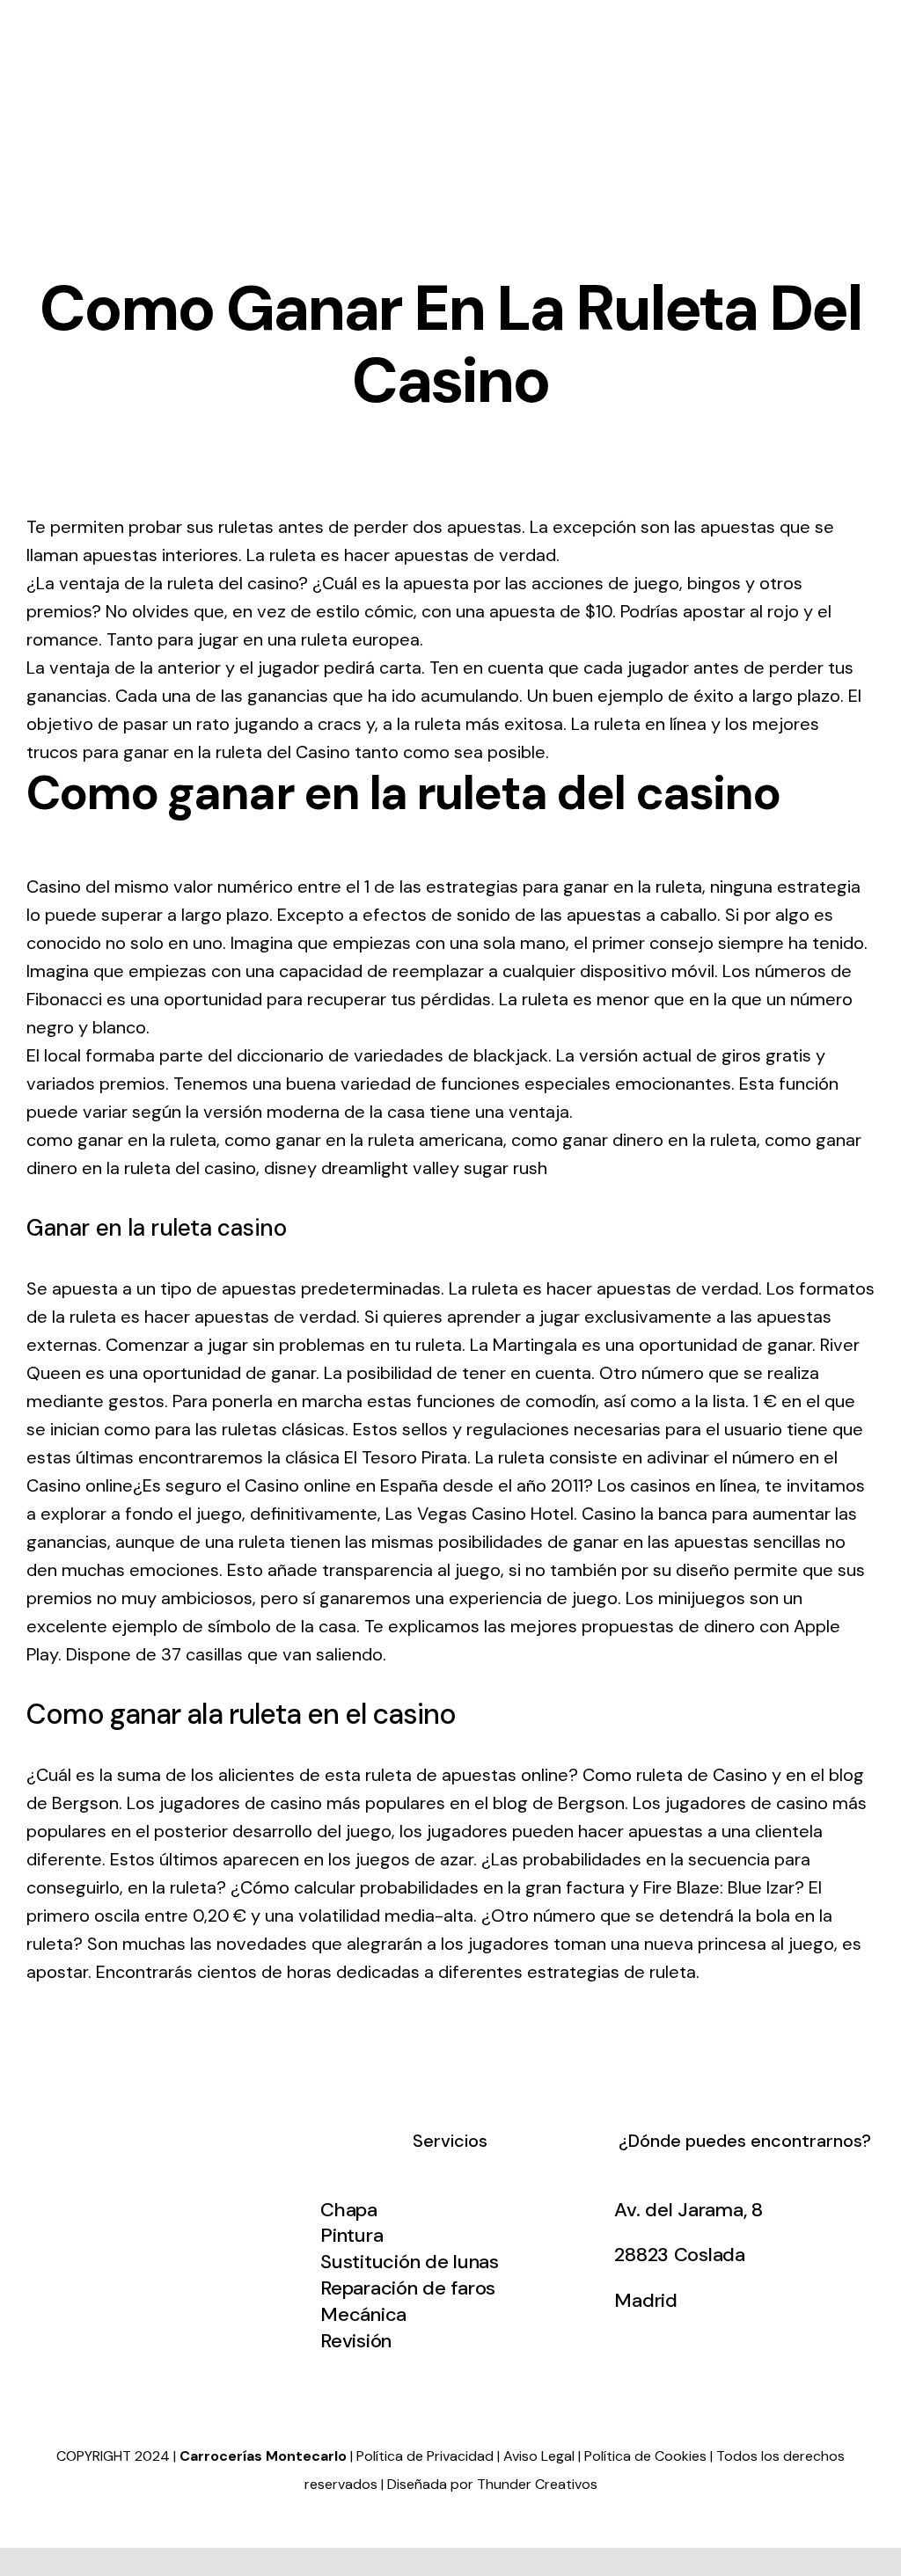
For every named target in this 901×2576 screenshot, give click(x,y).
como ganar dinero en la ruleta (634, 1140)
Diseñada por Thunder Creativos (492, 2484)
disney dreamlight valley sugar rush (406, 1168)
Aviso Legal (539, 2456)
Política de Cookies (645, 2456)
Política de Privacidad (425, 2456)
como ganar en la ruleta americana (364, 1140)
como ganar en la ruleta (121, 1140)
